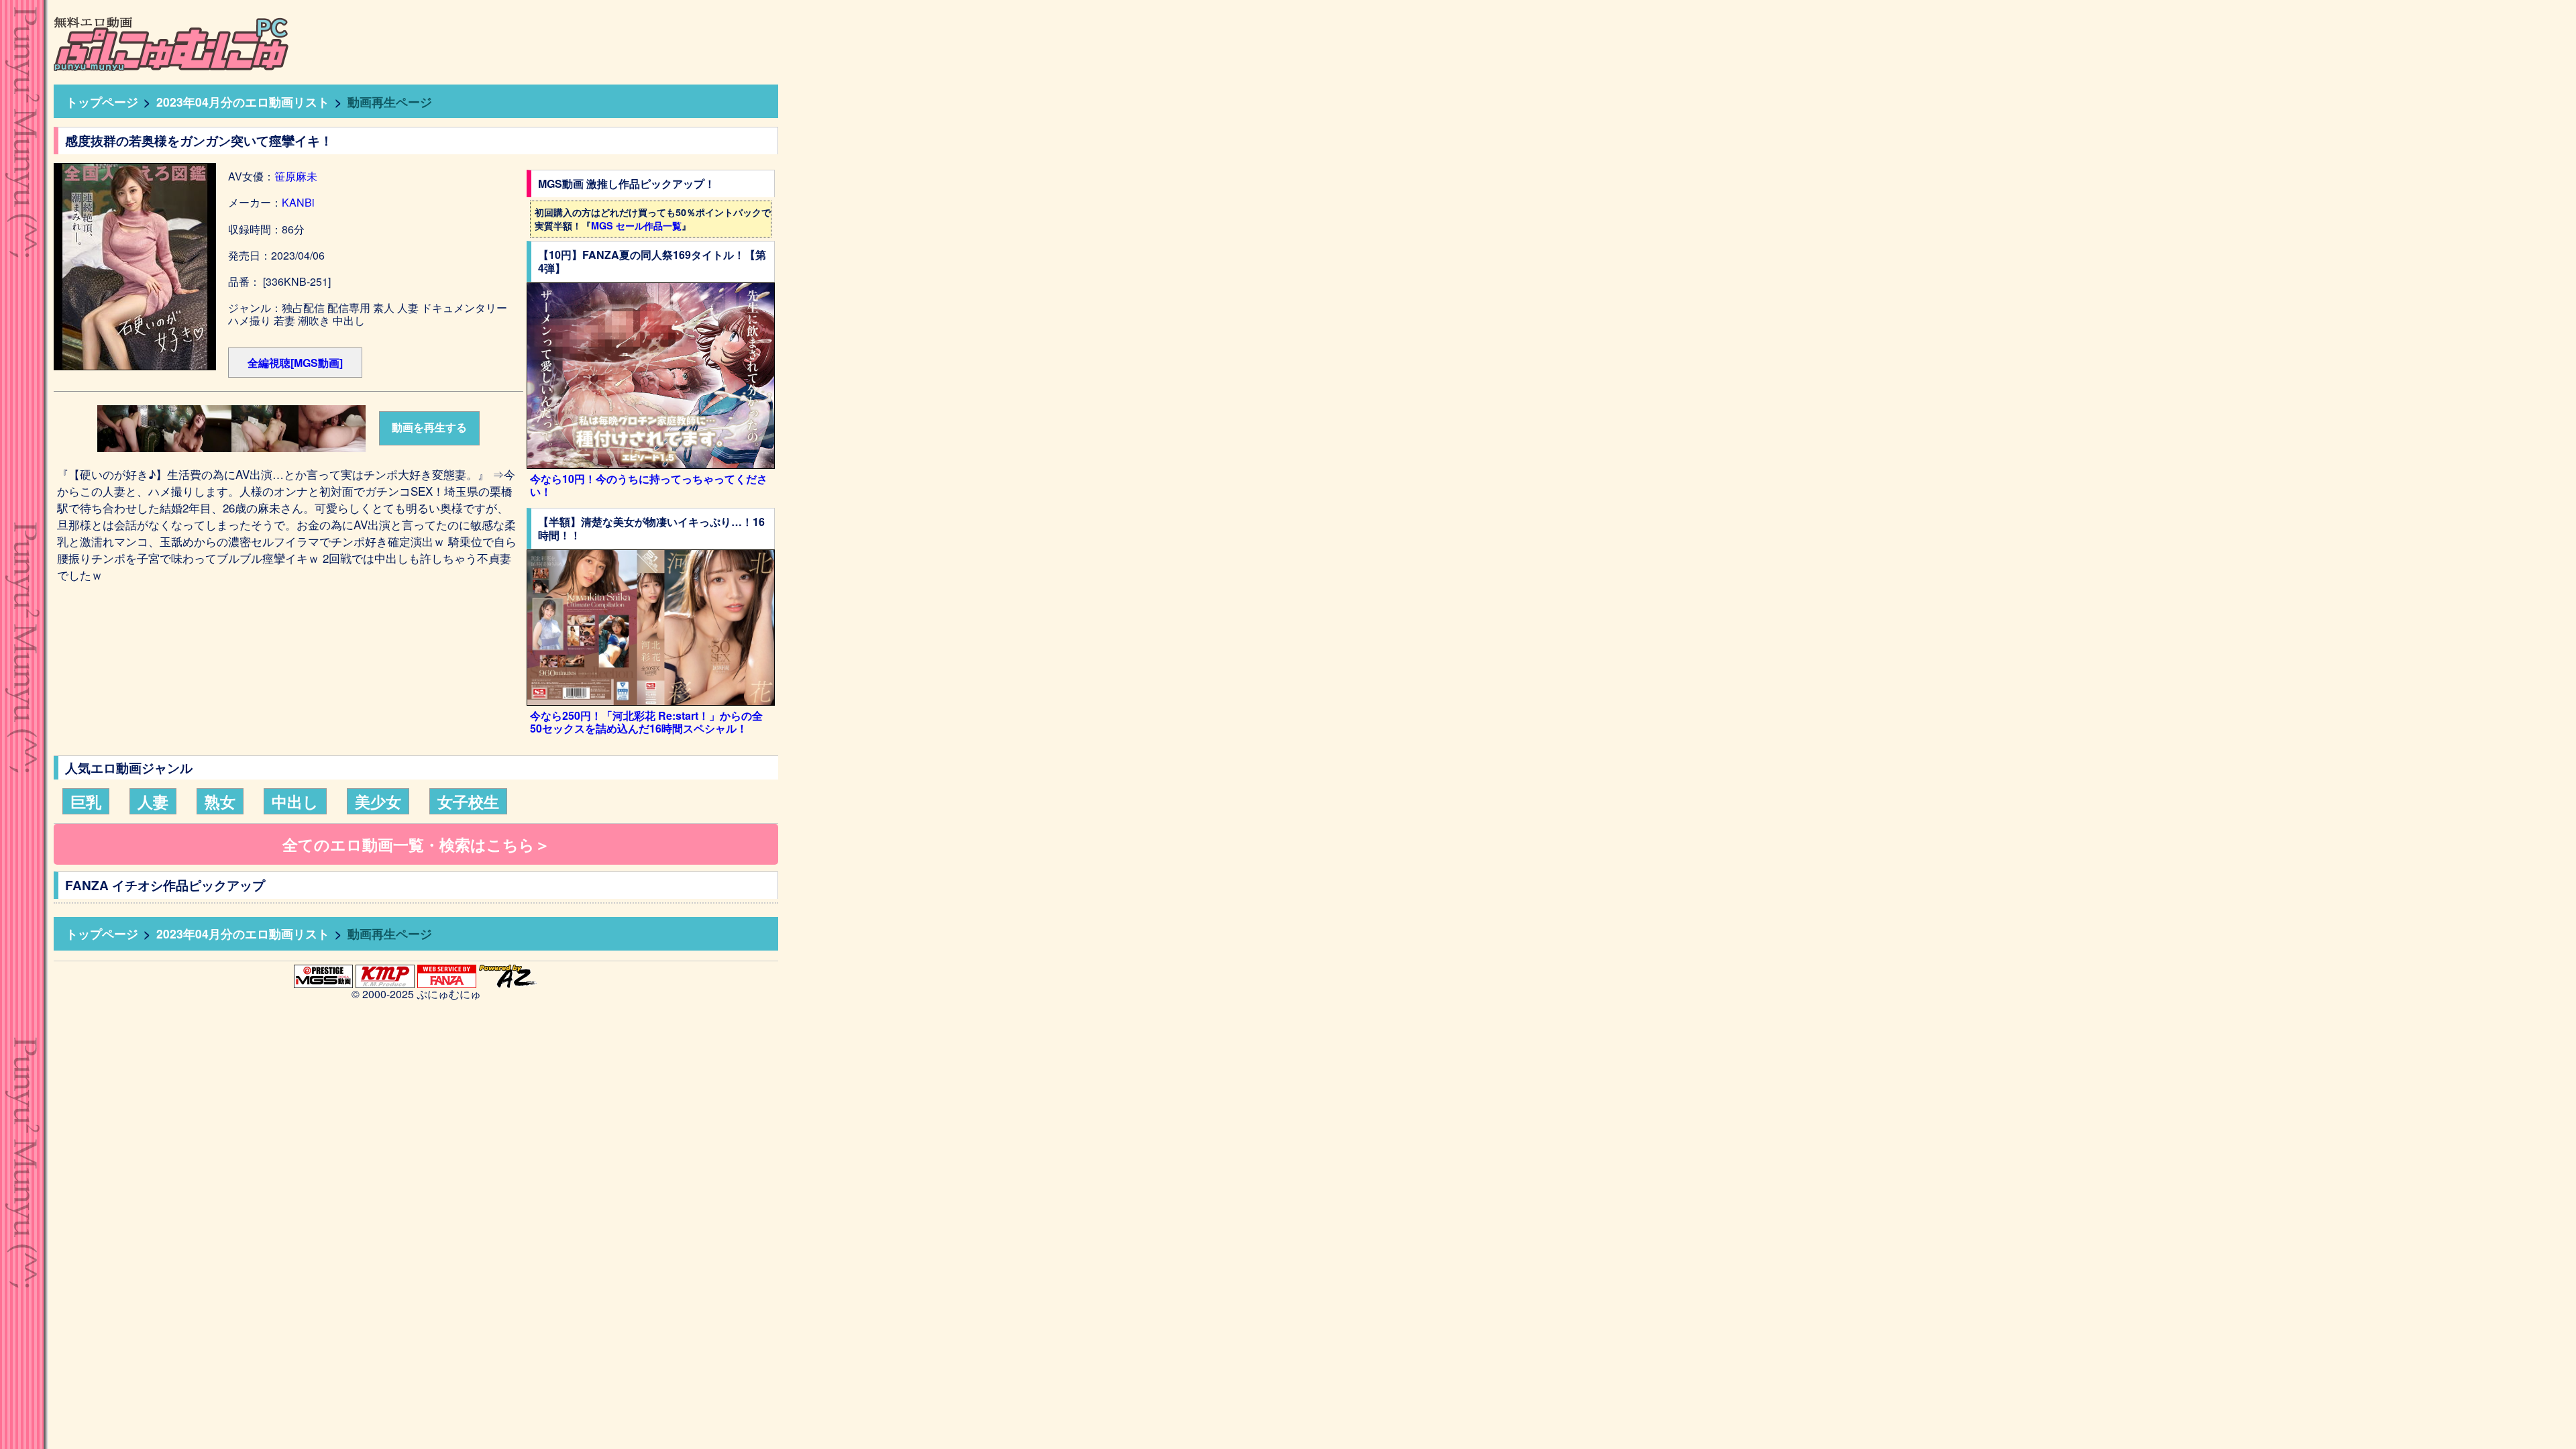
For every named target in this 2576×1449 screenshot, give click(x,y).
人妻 (153, 801)
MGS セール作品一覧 (636, 225)
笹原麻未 (296, 176)
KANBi (298, 202)
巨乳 (86, 801)
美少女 (378, 801)
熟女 (220, 801)
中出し (295, 801)
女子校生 (468, 801)
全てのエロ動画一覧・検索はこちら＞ (416, 844)
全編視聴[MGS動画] (295, 363)
